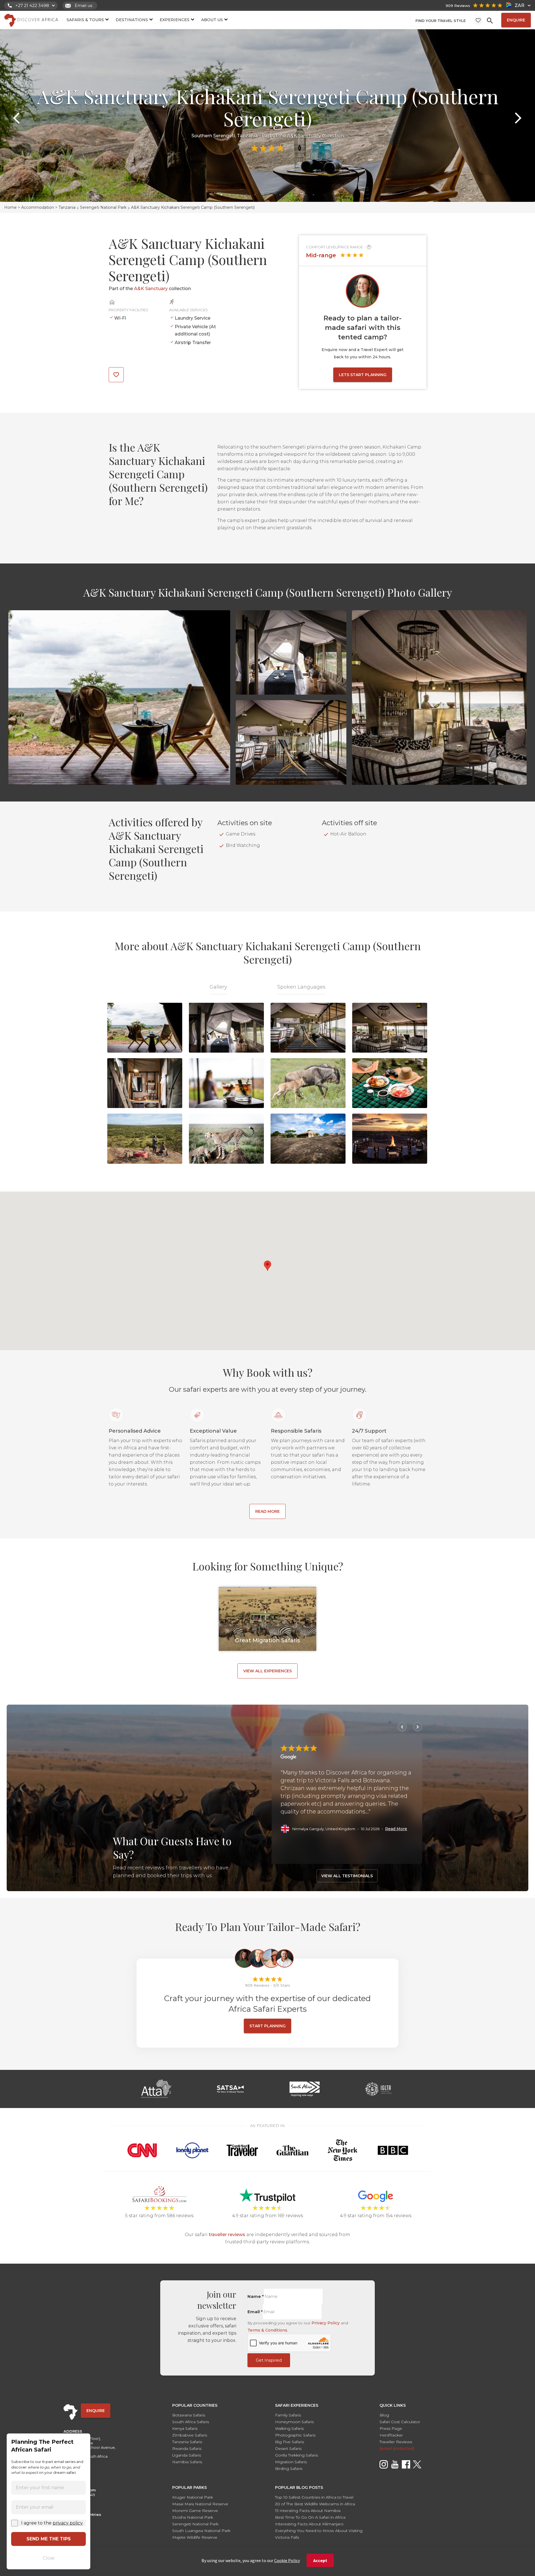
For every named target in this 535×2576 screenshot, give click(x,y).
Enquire (516, 20)
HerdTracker (391, 2435)
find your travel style (441, 21)
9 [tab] (288, 195)
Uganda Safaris (187, 2455)
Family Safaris (288, 2415)
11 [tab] (305, 195)
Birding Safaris (289, 2469)
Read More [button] (396, 1829)
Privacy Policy (326, 2323)
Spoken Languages (301, 987)
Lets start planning (363, 375)
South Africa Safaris (191, 2422)
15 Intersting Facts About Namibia (308, 2511)
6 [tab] (263, 195)
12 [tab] (313, 195)
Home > (13, 207)
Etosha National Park (193, 2517)
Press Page (391, 2428)
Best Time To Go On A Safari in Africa (310, 2517)
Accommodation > (40, 207)
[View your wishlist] (478, 20)
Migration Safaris (291, 2462)
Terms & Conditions (267, 2330)
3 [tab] (238, 195)
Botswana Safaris (189, 2415)
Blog (384, 2415)
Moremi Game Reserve (195, 2511)
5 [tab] (255, 195)
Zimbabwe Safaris (190, 2435)
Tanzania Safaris (187, 2442)
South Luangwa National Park (201, 2531)
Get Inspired (269, 2360)
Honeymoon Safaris (294, 2422)
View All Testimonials (347, 1876)
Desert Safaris (288, 2448)
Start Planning (267, 2026)
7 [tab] (272, 195)
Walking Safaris (289, 2428)
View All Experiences (267, 1671)
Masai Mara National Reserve (200, 2504)
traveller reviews (227, 2235)
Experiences (175, 20)
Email (255, 2312)
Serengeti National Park (103, 207)
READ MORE (267, 1511)
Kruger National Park (193, 2497)
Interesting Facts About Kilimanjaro (309, 2524)
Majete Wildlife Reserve (195, 2537)
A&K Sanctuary (304, 136)
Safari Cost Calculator (400, 2422)
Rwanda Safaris (187, 2448)
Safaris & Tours (85, 20)
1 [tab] (222, 195)
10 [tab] (297, 195)
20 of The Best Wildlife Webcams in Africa (315, 2504)
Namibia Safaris (187, 2462)
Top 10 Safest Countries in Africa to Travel (314, 2497)
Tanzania (67, 207)
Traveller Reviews (396, 2442)
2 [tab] (230, 195)
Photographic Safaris (295, 2435)
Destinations (132, 20)
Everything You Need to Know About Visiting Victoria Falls (319, 2534)
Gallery (218, 987)
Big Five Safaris (290, 2442)
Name (256, 2296)
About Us (212, 20)
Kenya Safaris (185, 2428)
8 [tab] (280, 195)
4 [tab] (247, 195)
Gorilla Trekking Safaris (296, 2455)
